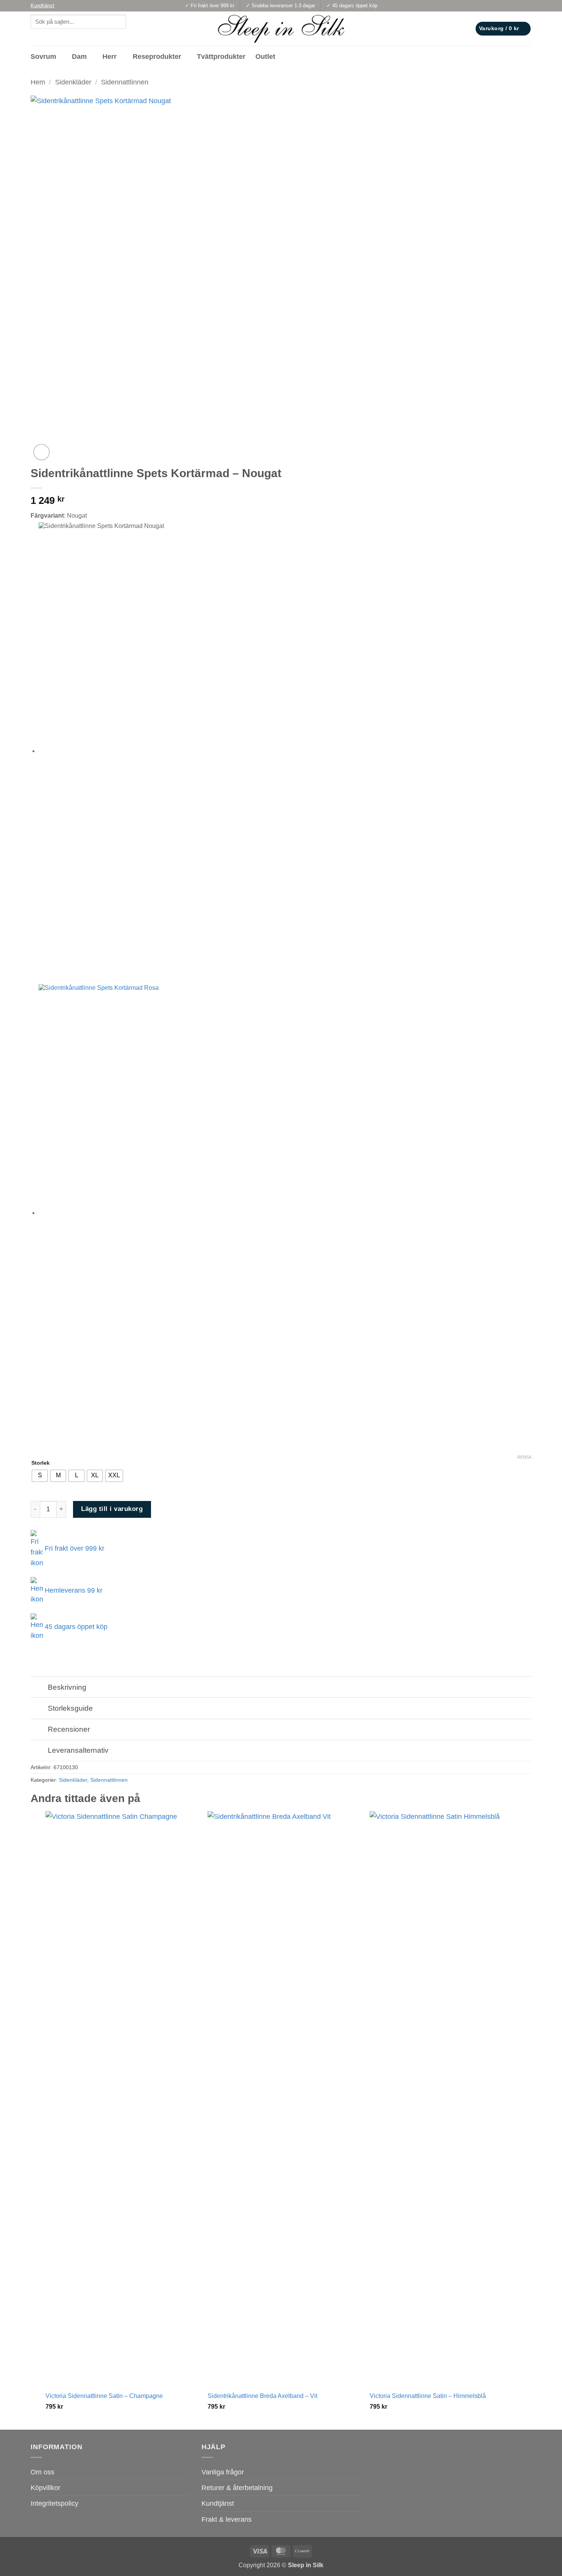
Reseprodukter (157, 57)
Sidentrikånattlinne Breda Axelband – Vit (262, 2396)
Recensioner (69, 1729)
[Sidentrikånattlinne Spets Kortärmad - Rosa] (192, 1213)
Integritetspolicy (54, 2503)
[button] (503, 29)
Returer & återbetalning (237, 2488)
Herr (110, 57)
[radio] (40, 1476)
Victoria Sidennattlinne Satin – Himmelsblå (428, 2396)
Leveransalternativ (78, 1750)
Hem (38, 82)
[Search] (38, 36)
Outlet (265, 57)
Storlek (41, 1463)
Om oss (42, 2472)
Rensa (524, 1457)
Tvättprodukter (221, 57)
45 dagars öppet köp (75, 1627)
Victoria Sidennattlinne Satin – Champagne (104, 2396)
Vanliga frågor (223, 2472)
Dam (79, 57)
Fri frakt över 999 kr (74, 1548)
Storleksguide (70, 1708)
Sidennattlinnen (125, 82)
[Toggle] (39, 1688)
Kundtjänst (218, 2503)
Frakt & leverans (227, 2519)
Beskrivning (67, 1687)
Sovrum (43, 57)
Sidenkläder (73, 82)
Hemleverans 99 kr (73, 1590)
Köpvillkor (45, 2488)
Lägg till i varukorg (112, 1509)
